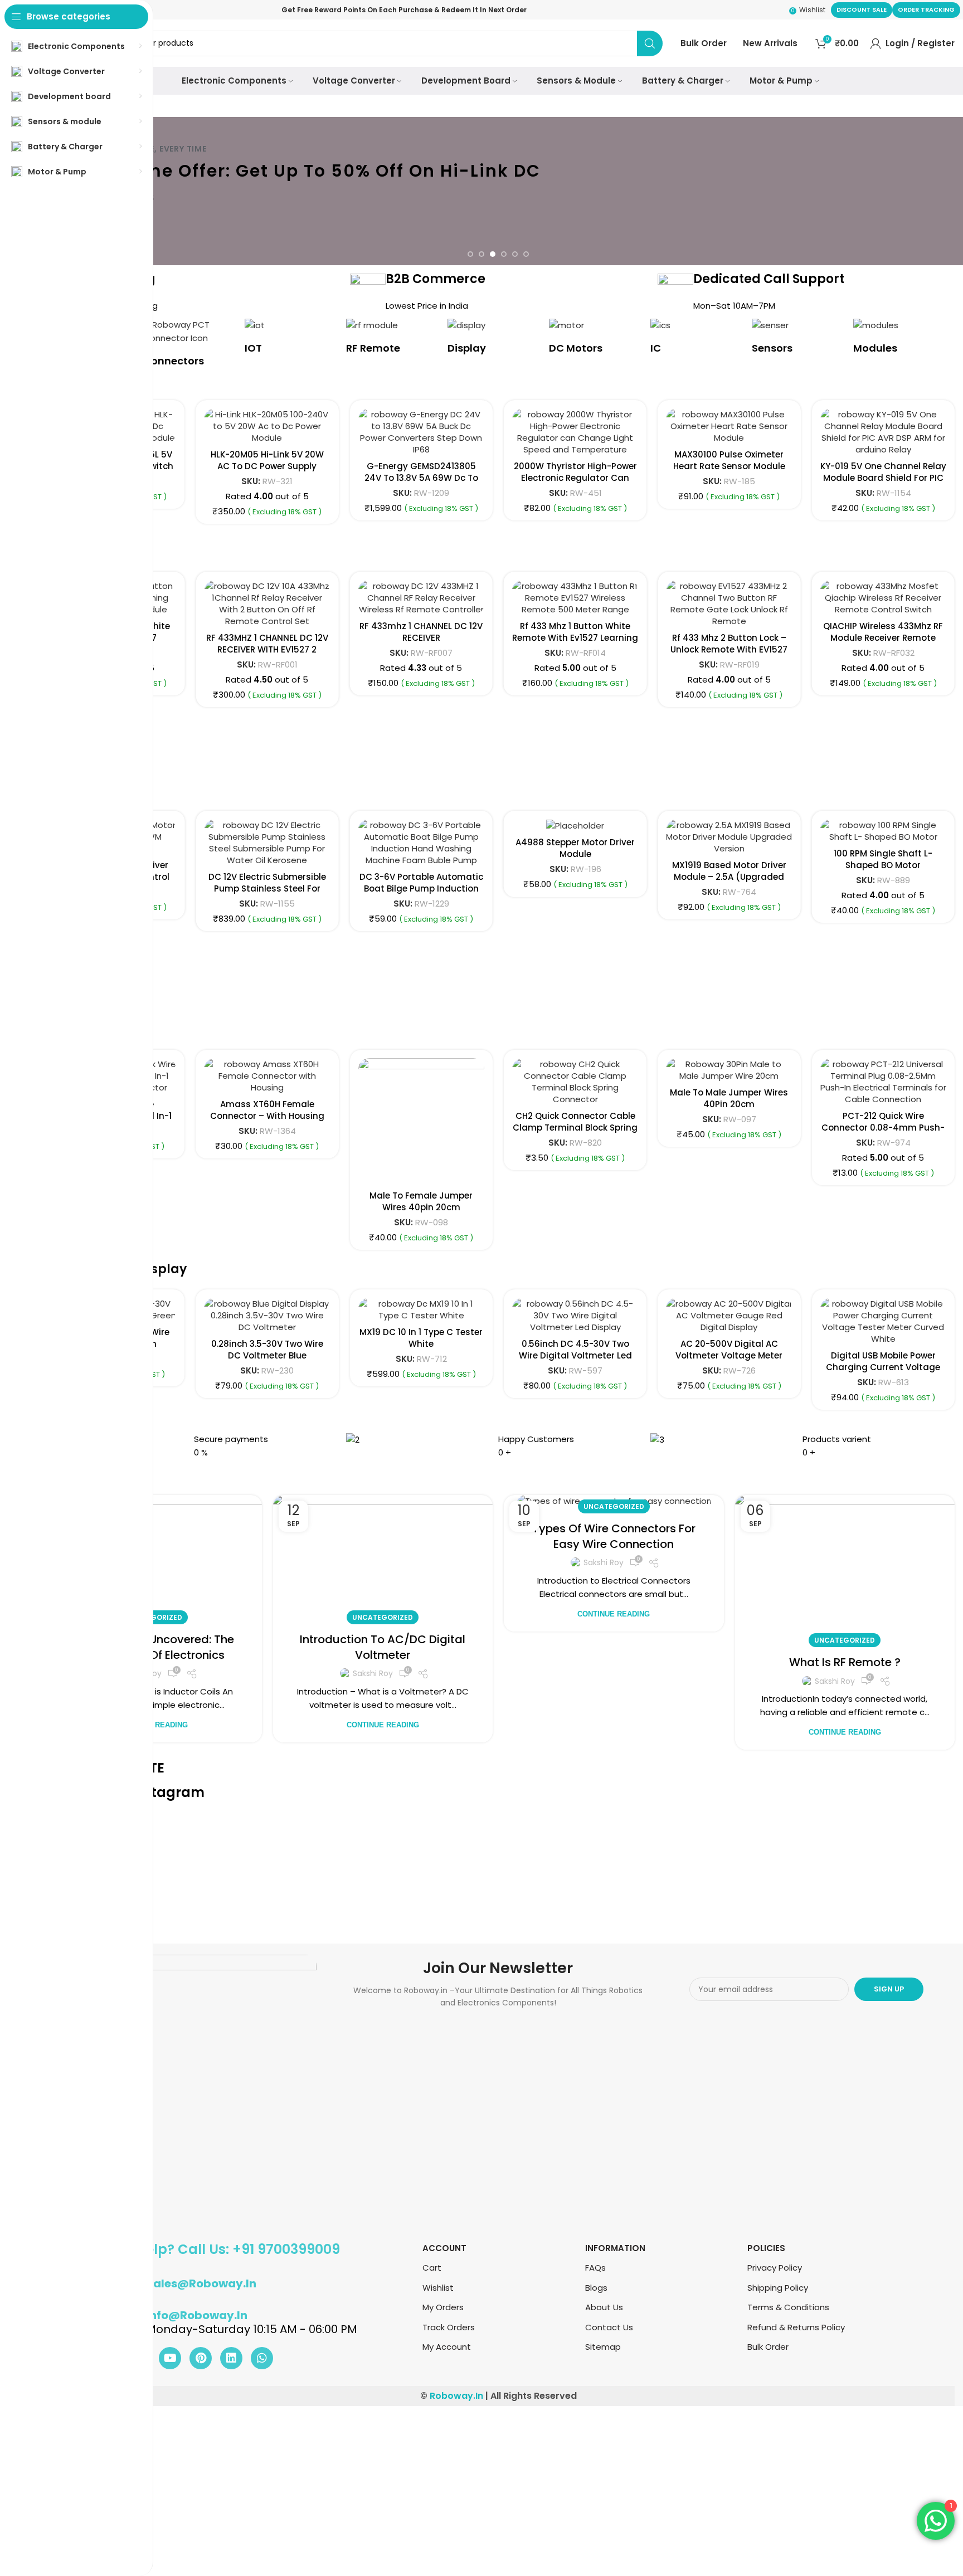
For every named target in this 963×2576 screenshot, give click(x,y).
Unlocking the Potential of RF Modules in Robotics (614, 1647)
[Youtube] (170, 2358)
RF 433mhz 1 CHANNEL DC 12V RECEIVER (307, 632)
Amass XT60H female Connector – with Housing (267, 1110)
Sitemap (603, 2347)
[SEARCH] (650, 43)
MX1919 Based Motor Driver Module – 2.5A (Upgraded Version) (729, 877)
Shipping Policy (778, 2288)
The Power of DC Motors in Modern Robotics (845, 1647)
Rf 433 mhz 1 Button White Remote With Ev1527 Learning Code (461, 638)
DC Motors (576, 348)
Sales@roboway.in (201, 2283)
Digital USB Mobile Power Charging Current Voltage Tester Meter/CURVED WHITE (883, 1367)
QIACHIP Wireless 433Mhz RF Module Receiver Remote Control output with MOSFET (769, 638)
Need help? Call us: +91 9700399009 (219, 2249)
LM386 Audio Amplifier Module (575, 449)
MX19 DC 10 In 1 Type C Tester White (421, 1338)
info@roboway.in (197, 2315)
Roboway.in (456, 2396)
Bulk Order (768, 2347)
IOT (253, 348)
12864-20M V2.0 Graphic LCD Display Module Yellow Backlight (883, 466)
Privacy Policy (775, 2268)
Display (467, 348)
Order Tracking (926, 9)
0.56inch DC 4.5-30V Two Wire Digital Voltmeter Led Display (575, 1355)
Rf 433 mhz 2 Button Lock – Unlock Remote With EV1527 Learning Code (615, 649)
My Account (447, 2347)
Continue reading (383, 1725)
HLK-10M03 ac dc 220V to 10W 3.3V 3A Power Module (267, 460)
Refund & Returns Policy (796, 2327)
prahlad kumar (373, 1673)
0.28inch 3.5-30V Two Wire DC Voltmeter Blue (267, 1350)
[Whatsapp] (262, 2358)
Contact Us (609, 2327)
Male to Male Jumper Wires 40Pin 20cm (729, 1098)
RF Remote (373, 348)
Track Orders (449, 2327)
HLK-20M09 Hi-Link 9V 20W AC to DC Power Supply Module (421, 466)
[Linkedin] (231, 2358)
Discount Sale (862, 9)
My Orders (443, 2307)
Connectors (174, 361)
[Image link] (179, 2092)
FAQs (595, 2268)
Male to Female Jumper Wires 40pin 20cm (421, 1201)
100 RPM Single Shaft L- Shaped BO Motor (883, 859)
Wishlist (438, 2288)
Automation (383, 1617)
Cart (432, 2268)
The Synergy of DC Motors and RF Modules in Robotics (383, 1647)
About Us (604, 2307)
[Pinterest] (201, 2358)
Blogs (596, 2288)
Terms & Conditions (788, 2307)
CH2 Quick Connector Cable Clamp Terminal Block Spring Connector (575, 1128)
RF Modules (614, 1617)
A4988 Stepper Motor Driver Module (575, 848)
